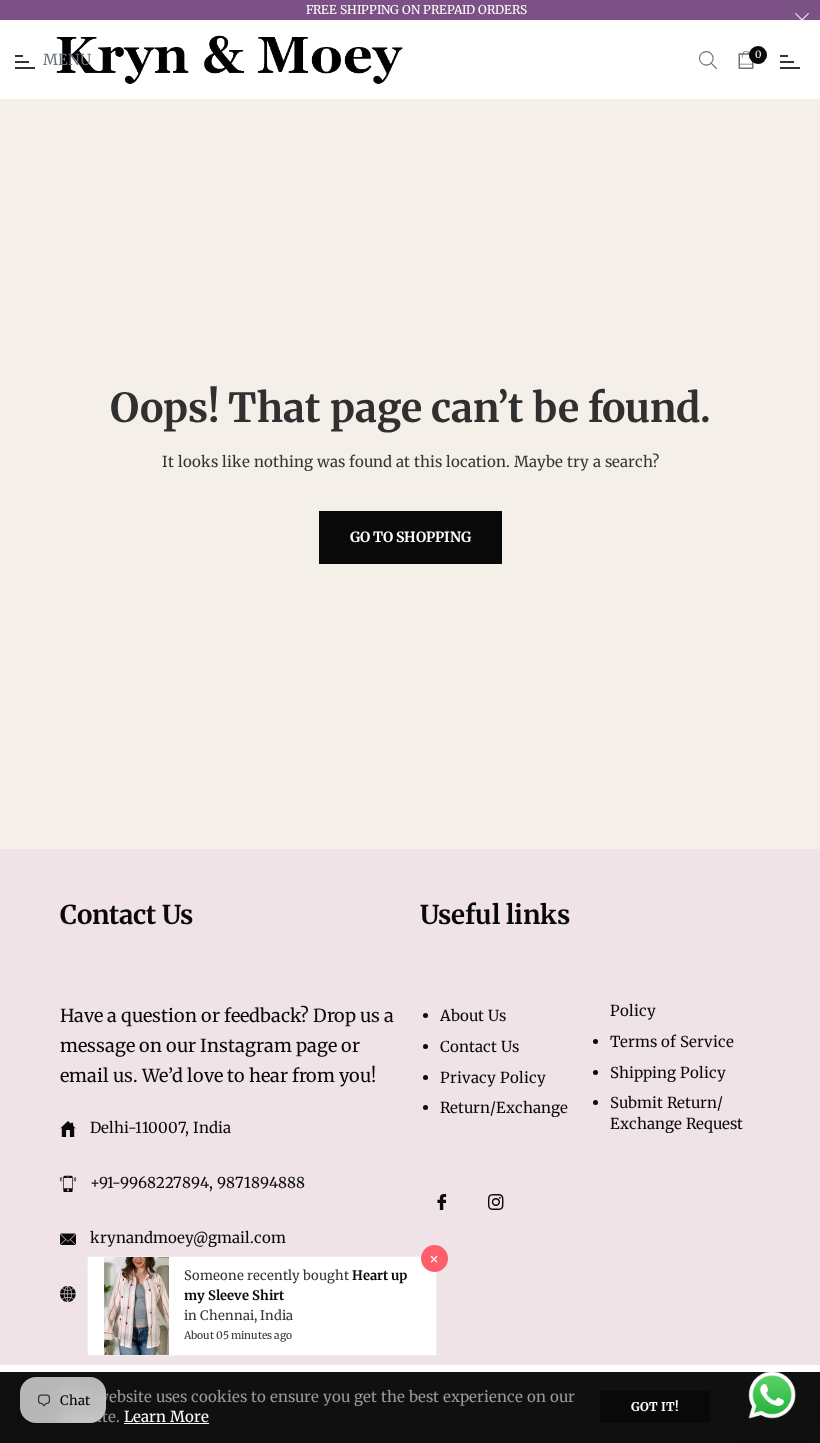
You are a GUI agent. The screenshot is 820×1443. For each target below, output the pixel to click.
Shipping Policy (668, 1072)
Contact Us (479, 1046)
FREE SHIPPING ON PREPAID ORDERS (416, 9)
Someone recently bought (268, 1275)
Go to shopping (410, 537)
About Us (473, 1015)
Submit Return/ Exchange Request (676, 1113)
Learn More (166, 1416)
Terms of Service (672, 1041)
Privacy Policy (493, 1077)
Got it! (655, 1406)
